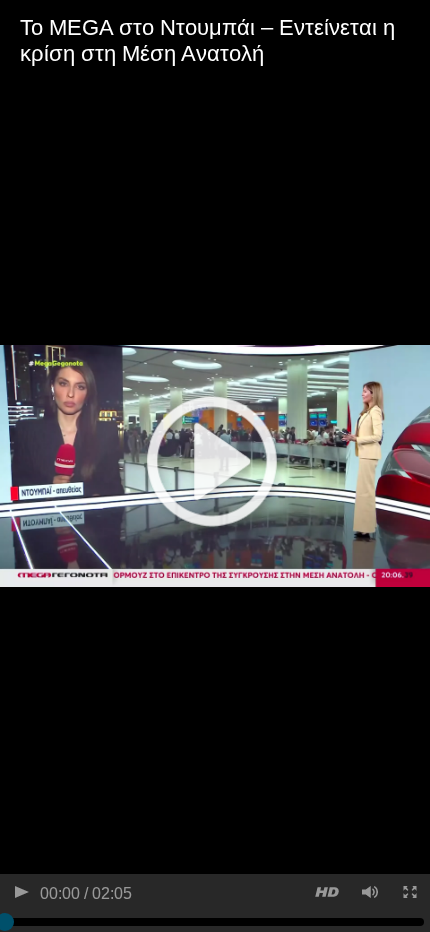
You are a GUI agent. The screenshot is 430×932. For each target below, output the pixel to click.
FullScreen (408, 894)
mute (368, 894)
